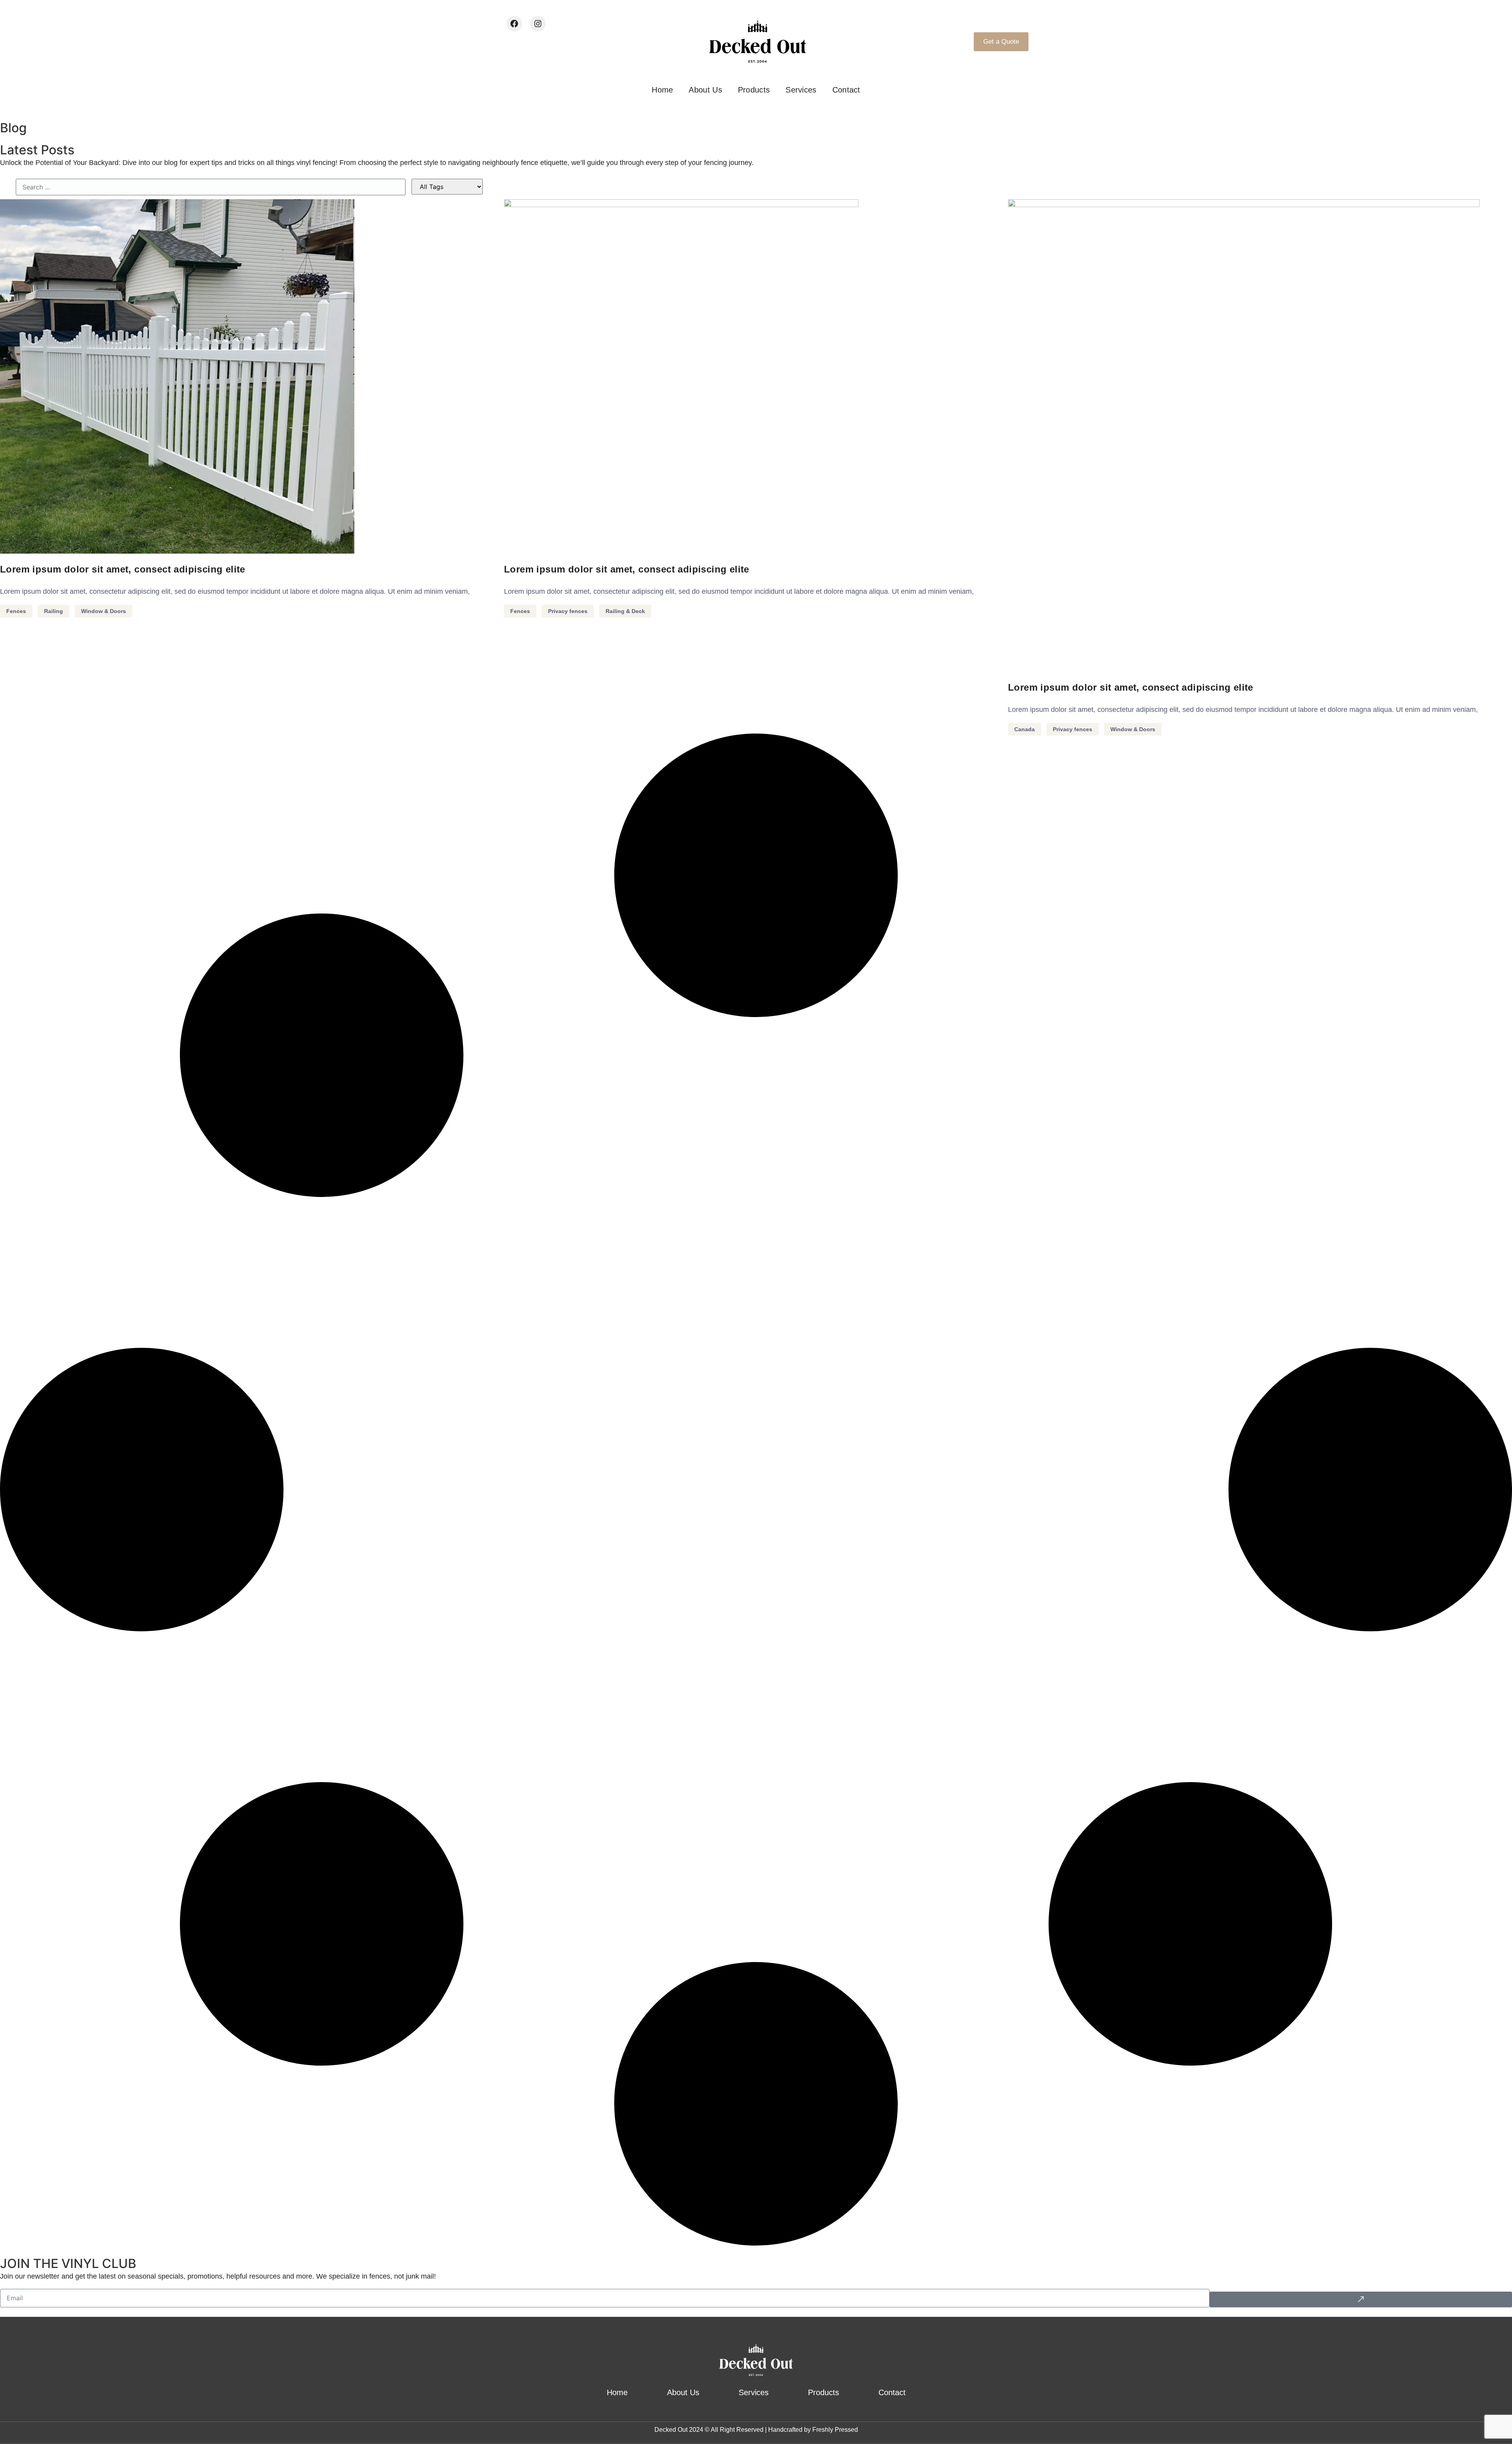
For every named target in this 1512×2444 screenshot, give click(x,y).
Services (801, 90)
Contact (846, 90)
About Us (705, 90)
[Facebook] (514, 24)
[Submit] (1361, 2299)
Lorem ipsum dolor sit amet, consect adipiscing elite (123, 569)
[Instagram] (538, 24)
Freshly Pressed (835, 2430)
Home (662, 90)
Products (754, 90)
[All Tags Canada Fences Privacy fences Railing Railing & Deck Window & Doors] (447, 187)
